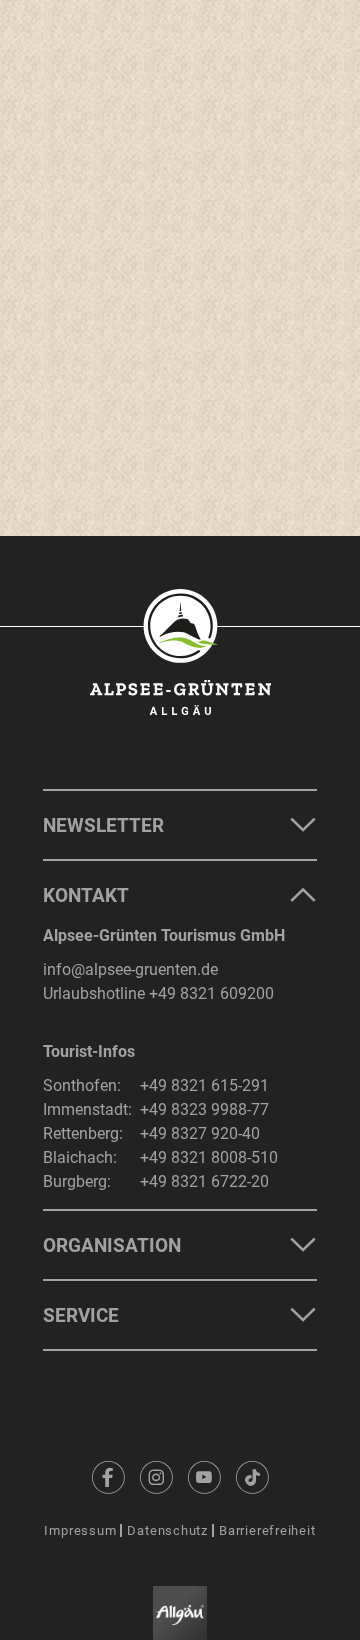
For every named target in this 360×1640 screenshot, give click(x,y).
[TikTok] (252, 1477)
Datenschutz (167, 1530)
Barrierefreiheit (267, 1530)
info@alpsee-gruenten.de (130, 969)
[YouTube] (204, 1477)
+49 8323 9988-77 (204, 1109)
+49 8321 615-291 (204, 1085)
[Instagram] (156, 1477)
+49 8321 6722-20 (204, 1181)
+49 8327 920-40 (200, 1133)
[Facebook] (108, 1477)
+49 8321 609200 (211, 993)
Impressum (80, 1530)
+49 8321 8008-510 (209, 1157)
